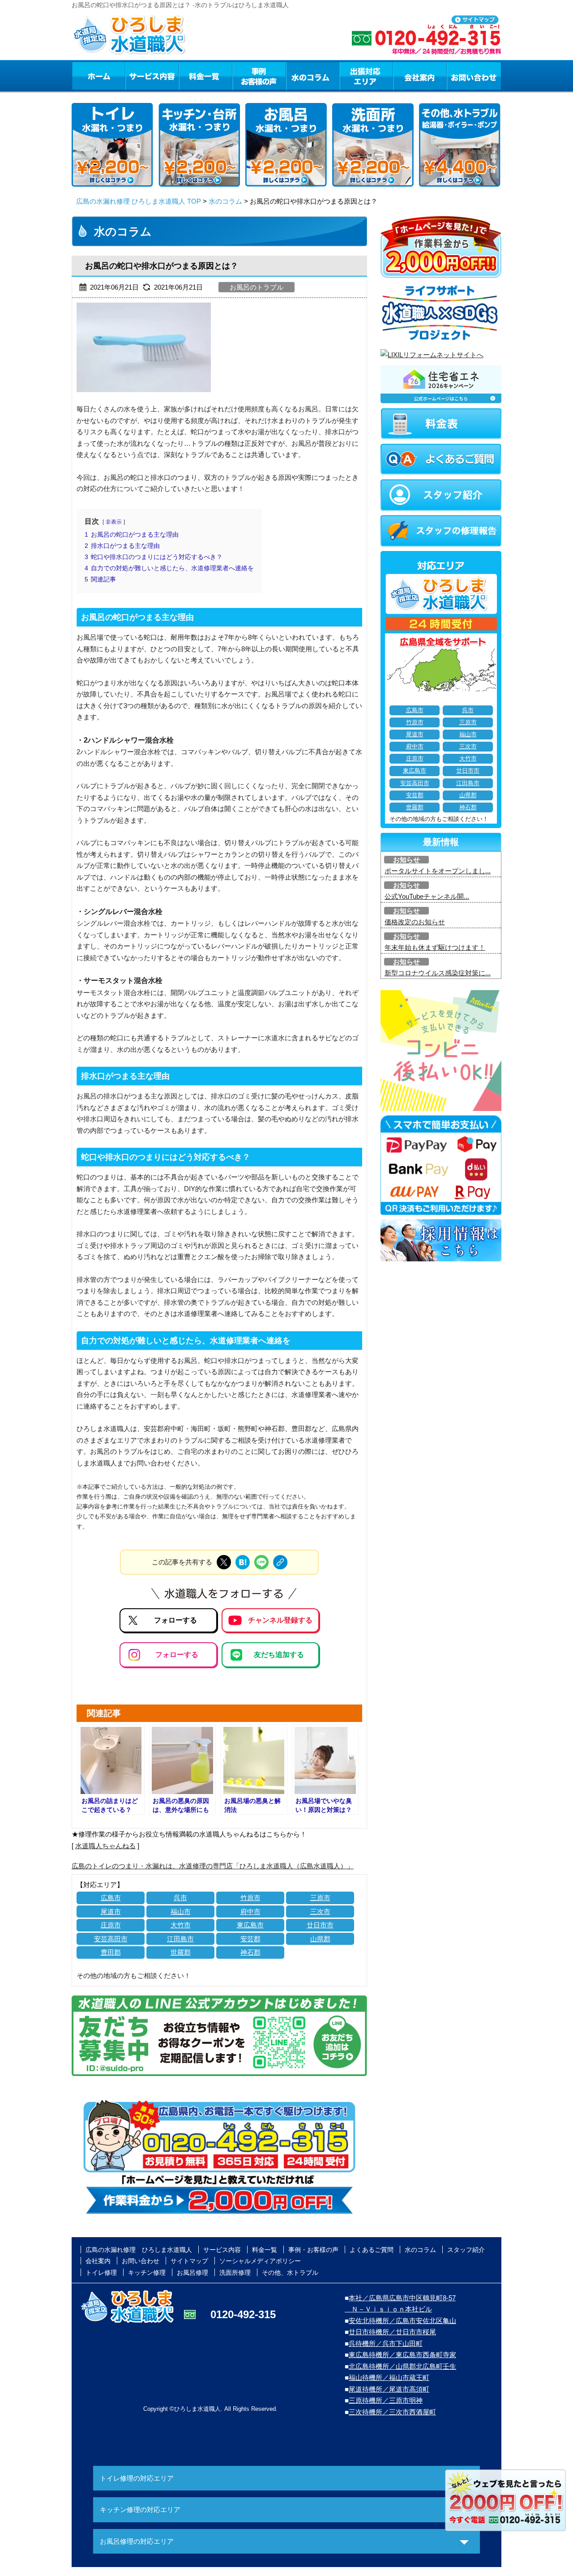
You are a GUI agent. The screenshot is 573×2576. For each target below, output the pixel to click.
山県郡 (320, 1939)
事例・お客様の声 (259, 76)
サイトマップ (189, 2261)
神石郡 (250, 1952)
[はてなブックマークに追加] (243, 1562)
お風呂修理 (192, 2273)
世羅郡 (181, 1952)
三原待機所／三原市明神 (386, 2400)
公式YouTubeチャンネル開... (427, 896)
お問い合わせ (474, 76)
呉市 (180, 1898)
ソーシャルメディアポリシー (260, 2261)
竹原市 (250, 1898)
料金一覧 (205, 76)
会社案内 (420, 76)
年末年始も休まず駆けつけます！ (435, 947)
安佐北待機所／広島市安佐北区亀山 (402, 2321)
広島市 (111, 1898)
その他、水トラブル (290, 2273)
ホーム (98, 76)
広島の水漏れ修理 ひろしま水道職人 (139, 2250)
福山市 (181, 1912)
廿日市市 (320, 1925)
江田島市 (180, 1939)
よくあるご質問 (372, 2250)
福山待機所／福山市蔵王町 (389, 2377)
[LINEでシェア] (261, 1562)
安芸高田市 (111, 1939)
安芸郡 (250, 1939)
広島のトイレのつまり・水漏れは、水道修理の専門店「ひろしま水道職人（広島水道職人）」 (213, 1866)
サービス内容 (152, 76)
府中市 (250, 1912)
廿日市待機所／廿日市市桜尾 (392, 2332)
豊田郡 (111, 1952)
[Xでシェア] (224, 1562)
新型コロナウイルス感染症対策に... (438, 973)
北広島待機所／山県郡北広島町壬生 (402, 2366)
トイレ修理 (101, 2273)
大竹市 (181, 1925)
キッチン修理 (147, 2273)
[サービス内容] (136, 76)
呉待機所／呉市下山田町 (386, 2343)
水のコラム (313, 76)
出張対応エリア (366, 76)
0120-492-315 (243, 2314)
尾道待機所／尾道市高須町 (389, 2389)
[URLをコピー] (280, 1562)
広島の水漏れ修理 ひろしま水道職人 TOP (139, 201)
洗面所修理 (235, 2273)
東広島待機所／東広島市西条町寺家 (402, 2355)
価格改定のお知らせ (415, 922)
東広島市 (250, 1925)
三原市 (320, 1898)
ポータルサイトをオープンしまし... (438, 871)
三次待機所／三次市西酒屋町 (392, 2412)
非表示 (114, 522)
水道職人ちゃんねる (105, 1846)
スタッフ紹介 (466, 2250)
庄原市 (111, 1925)
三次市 (320, 1912)
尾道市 (111, 1912)
